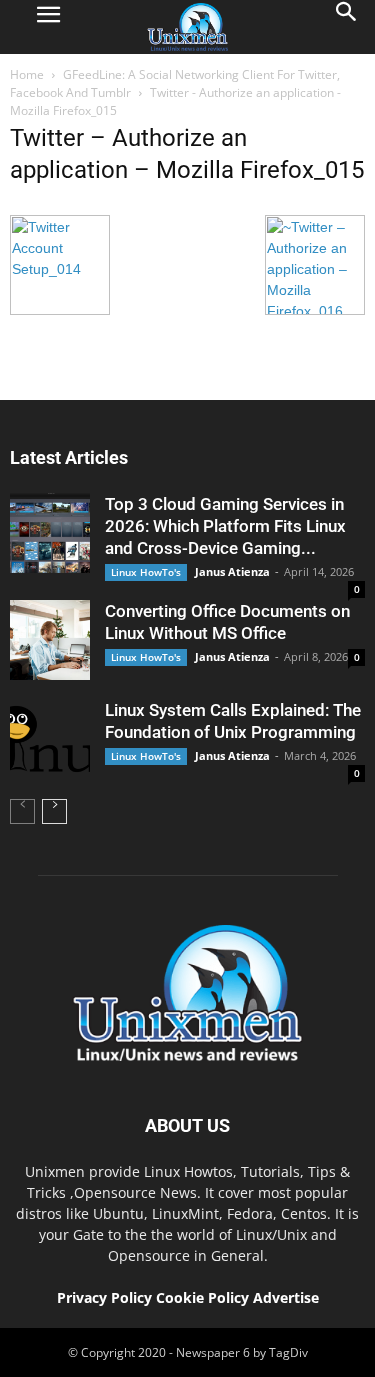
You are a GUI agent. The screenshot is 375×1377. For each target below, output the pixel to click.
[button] (347, 27)
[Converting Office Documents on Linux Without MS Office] (50, 640)
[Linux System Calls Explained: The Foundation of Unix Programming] (50, 739)
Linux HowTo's (146, 572)
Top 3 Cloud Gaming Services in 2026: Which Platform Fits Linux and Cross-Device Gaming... (225, 526)
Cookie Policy (204, 1297)
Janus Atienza (232, 571)
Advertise (286, 1297)
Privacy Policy (104, 1297)
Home (27, 74)
